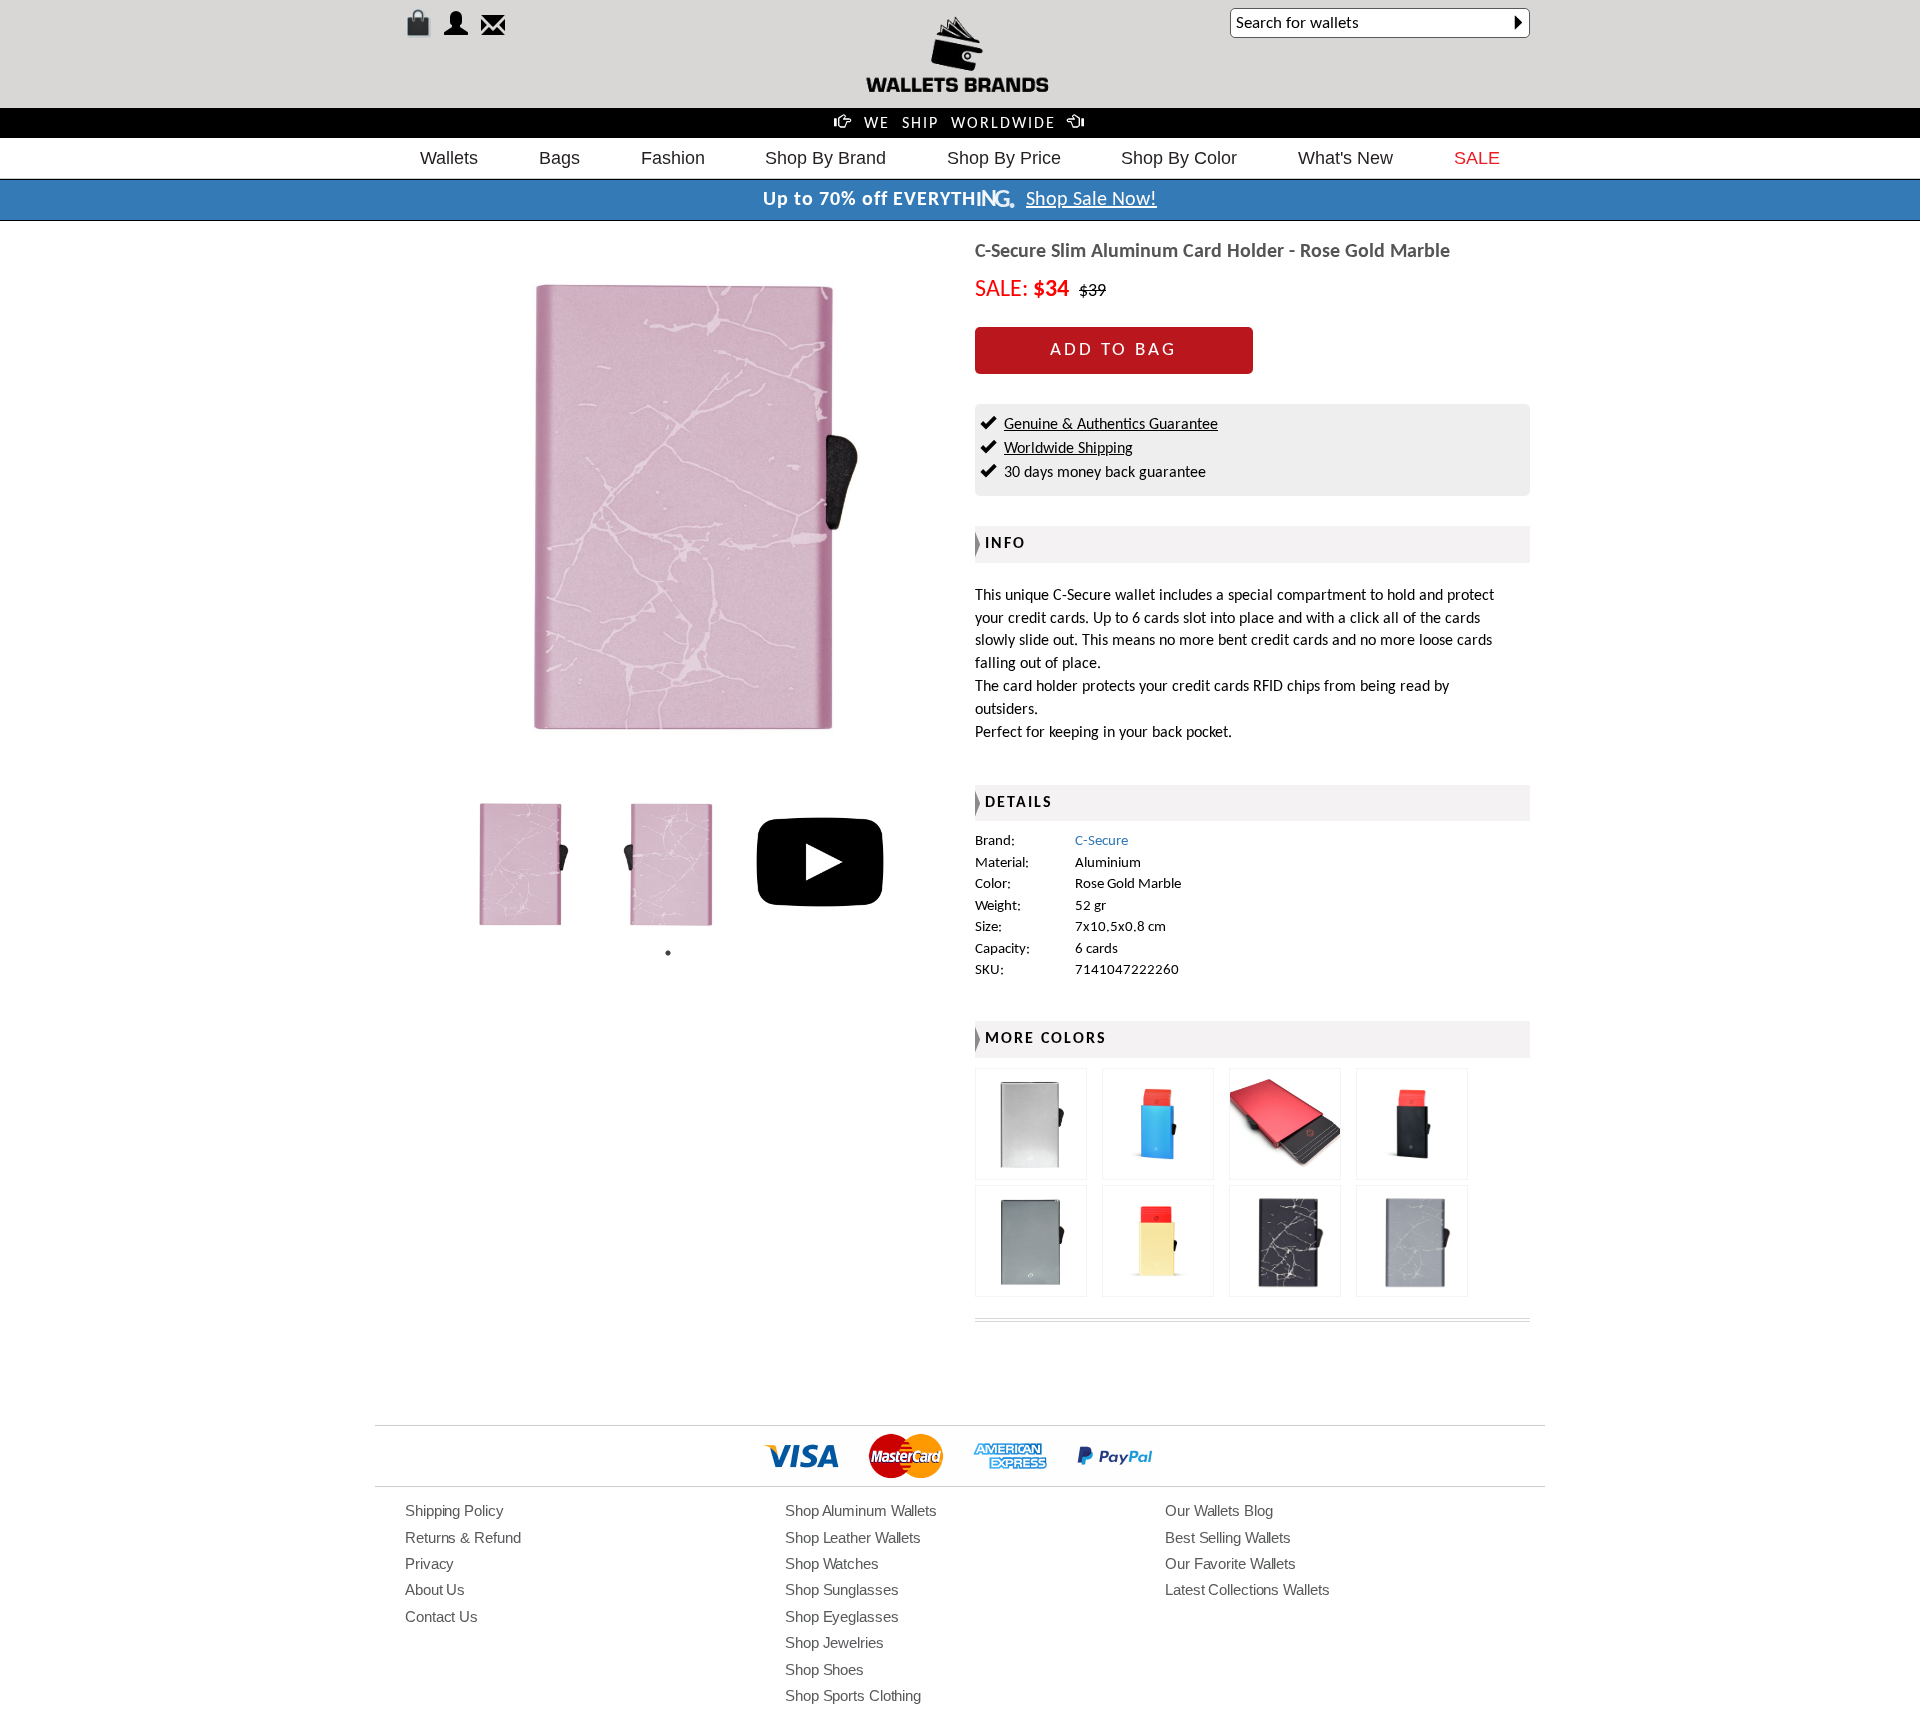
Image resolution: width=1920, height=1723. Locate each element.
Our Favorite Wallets (1230, 1563)
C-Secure (1101, 841)
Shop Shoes (824, 1669)
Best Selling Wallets (1228, 1537)
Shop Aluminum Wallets (861, 1510)
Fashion (673, 158)
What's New (1345, 158)
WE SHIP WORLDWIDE (960, 124)
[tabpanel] (516, 862)
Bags (559, 158)
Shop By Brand (825, 158)
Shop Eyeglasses (842, 1616)
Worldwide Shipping (1068, 449)
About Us (435, 1589)
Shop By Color (1179, 158)
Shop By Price (1004, 158)
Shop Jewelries (834, 1642)
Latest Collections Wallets (1247, 1589)
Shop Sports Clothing (853, 1695)
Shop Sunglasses (842, 1589)
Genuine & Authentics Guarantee (1111, 425)
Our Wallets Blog (1218, 1510)
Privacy (429, 1563)
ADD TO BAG (1113, 350)
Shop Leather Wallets (853, 1537)
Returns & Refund (462, 1537)
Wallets (449, 158)
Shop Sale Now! (1091, 200)
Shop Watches (832, 1563)
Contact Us (441, 1616)
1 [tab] (668, 953)
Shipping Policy (454, 1510)
